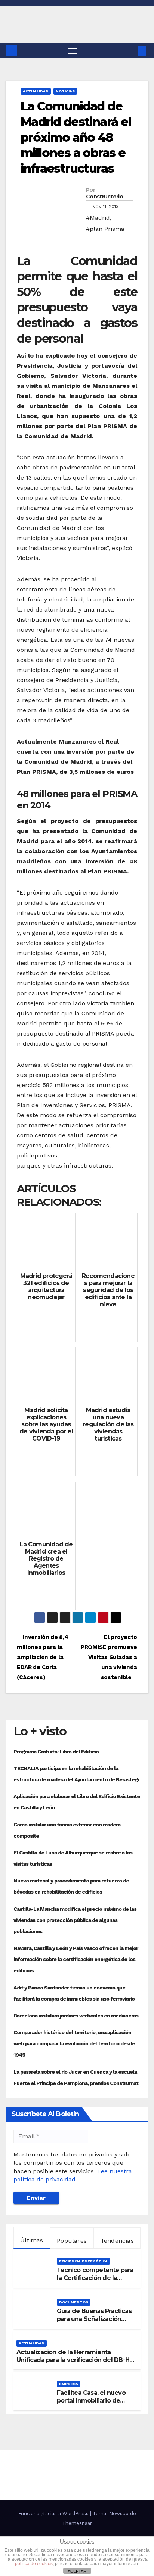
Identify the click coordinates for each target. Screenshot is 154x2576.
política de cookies (34, 2564)
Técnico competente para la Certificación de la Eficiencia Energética (95, 2278)
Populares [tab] (72, 2241)
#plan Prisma (105, 229)
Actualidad (36, 91)
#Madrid (98, 218)
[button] (131, 51)
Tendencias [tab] (117, 2241)
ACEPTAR (77, 2571)
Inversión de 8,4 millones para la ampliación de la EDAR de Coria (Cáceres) (42, 1657)
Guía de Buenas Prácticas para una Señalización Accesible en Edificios (94, 2319)
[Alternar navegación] (73, 51)
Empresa (69, 2384)
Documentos (74, 2302)
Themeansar (77, 2523)
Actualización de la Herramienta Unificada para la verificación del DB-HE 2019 (75, 2360)
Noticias (65, 91)
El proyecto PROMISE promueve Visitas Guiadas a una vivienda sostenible (109, 1657)
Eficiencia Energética (83, 2261)
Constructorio (104, 197)
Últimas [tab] (32, 2240)
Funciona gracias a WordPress (54, 2514)
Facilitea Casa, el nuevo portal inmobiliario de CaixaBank (91, 2401)
